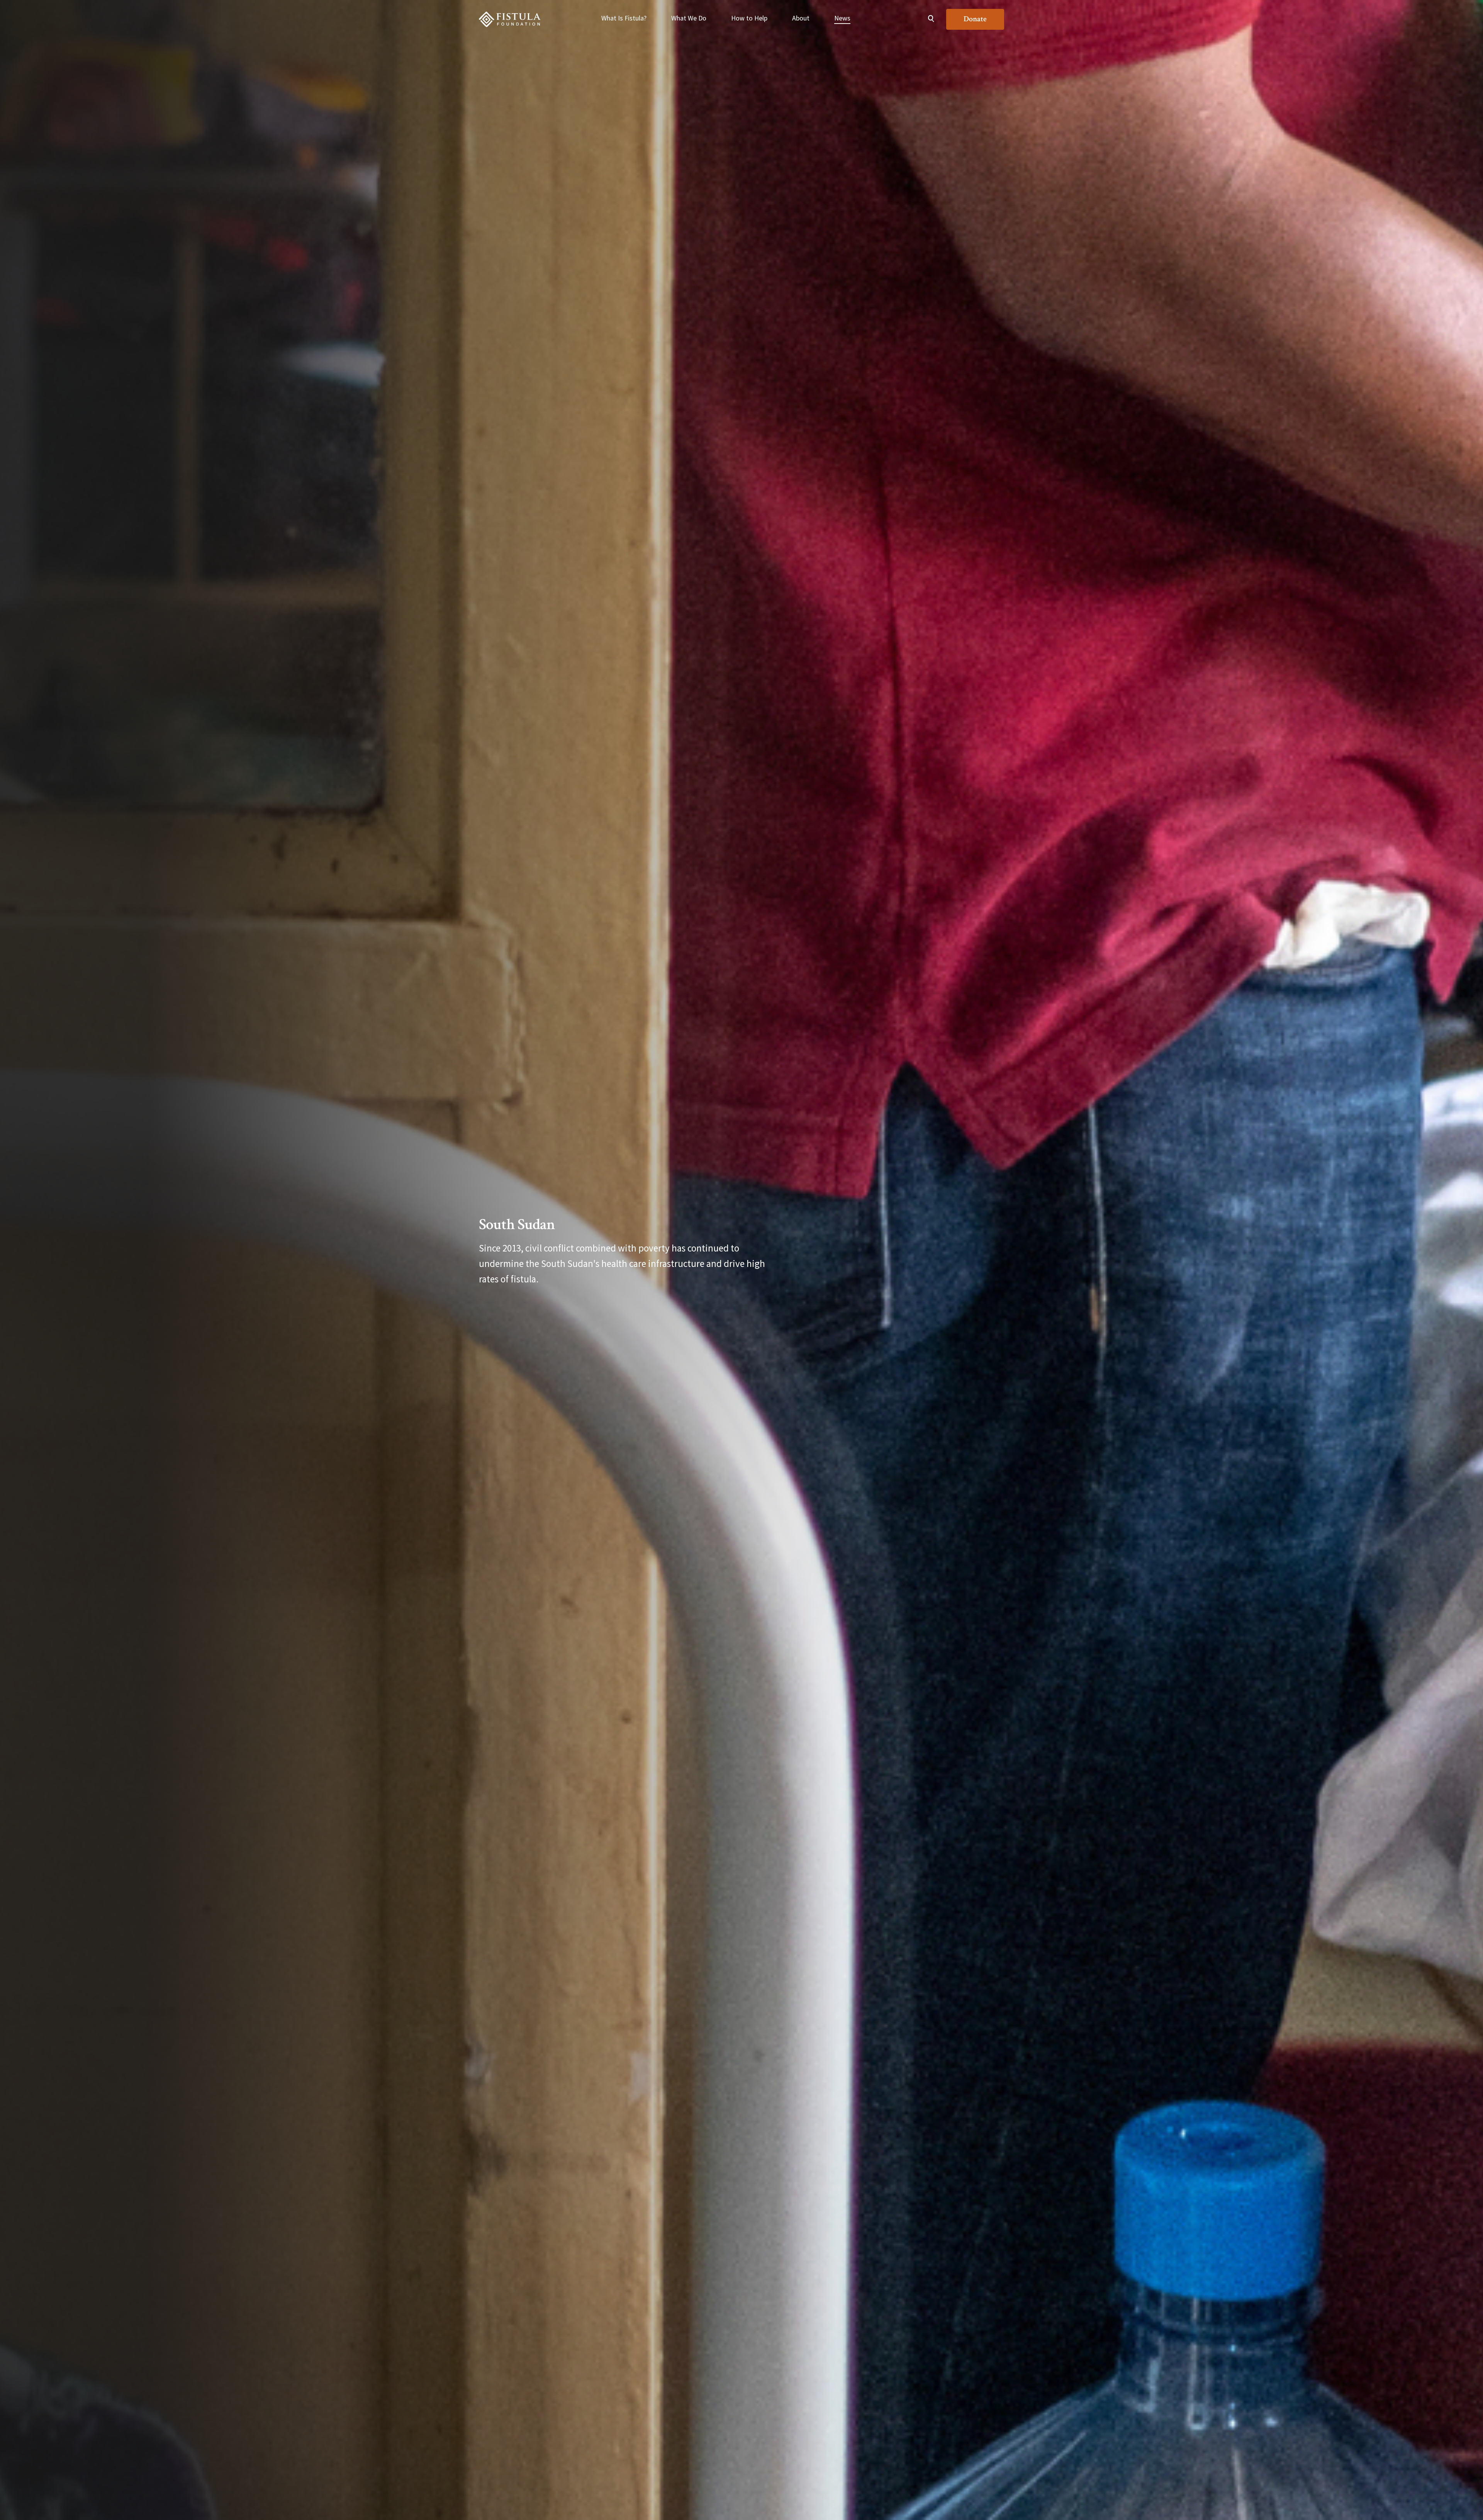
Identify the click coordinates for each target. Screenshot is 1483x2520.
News (842, 18)
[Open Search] (931, 19)
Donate (975, 19)
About (801, 18)
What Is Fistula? (624, 18)
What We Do (689, 18)
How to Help (749, 18)
